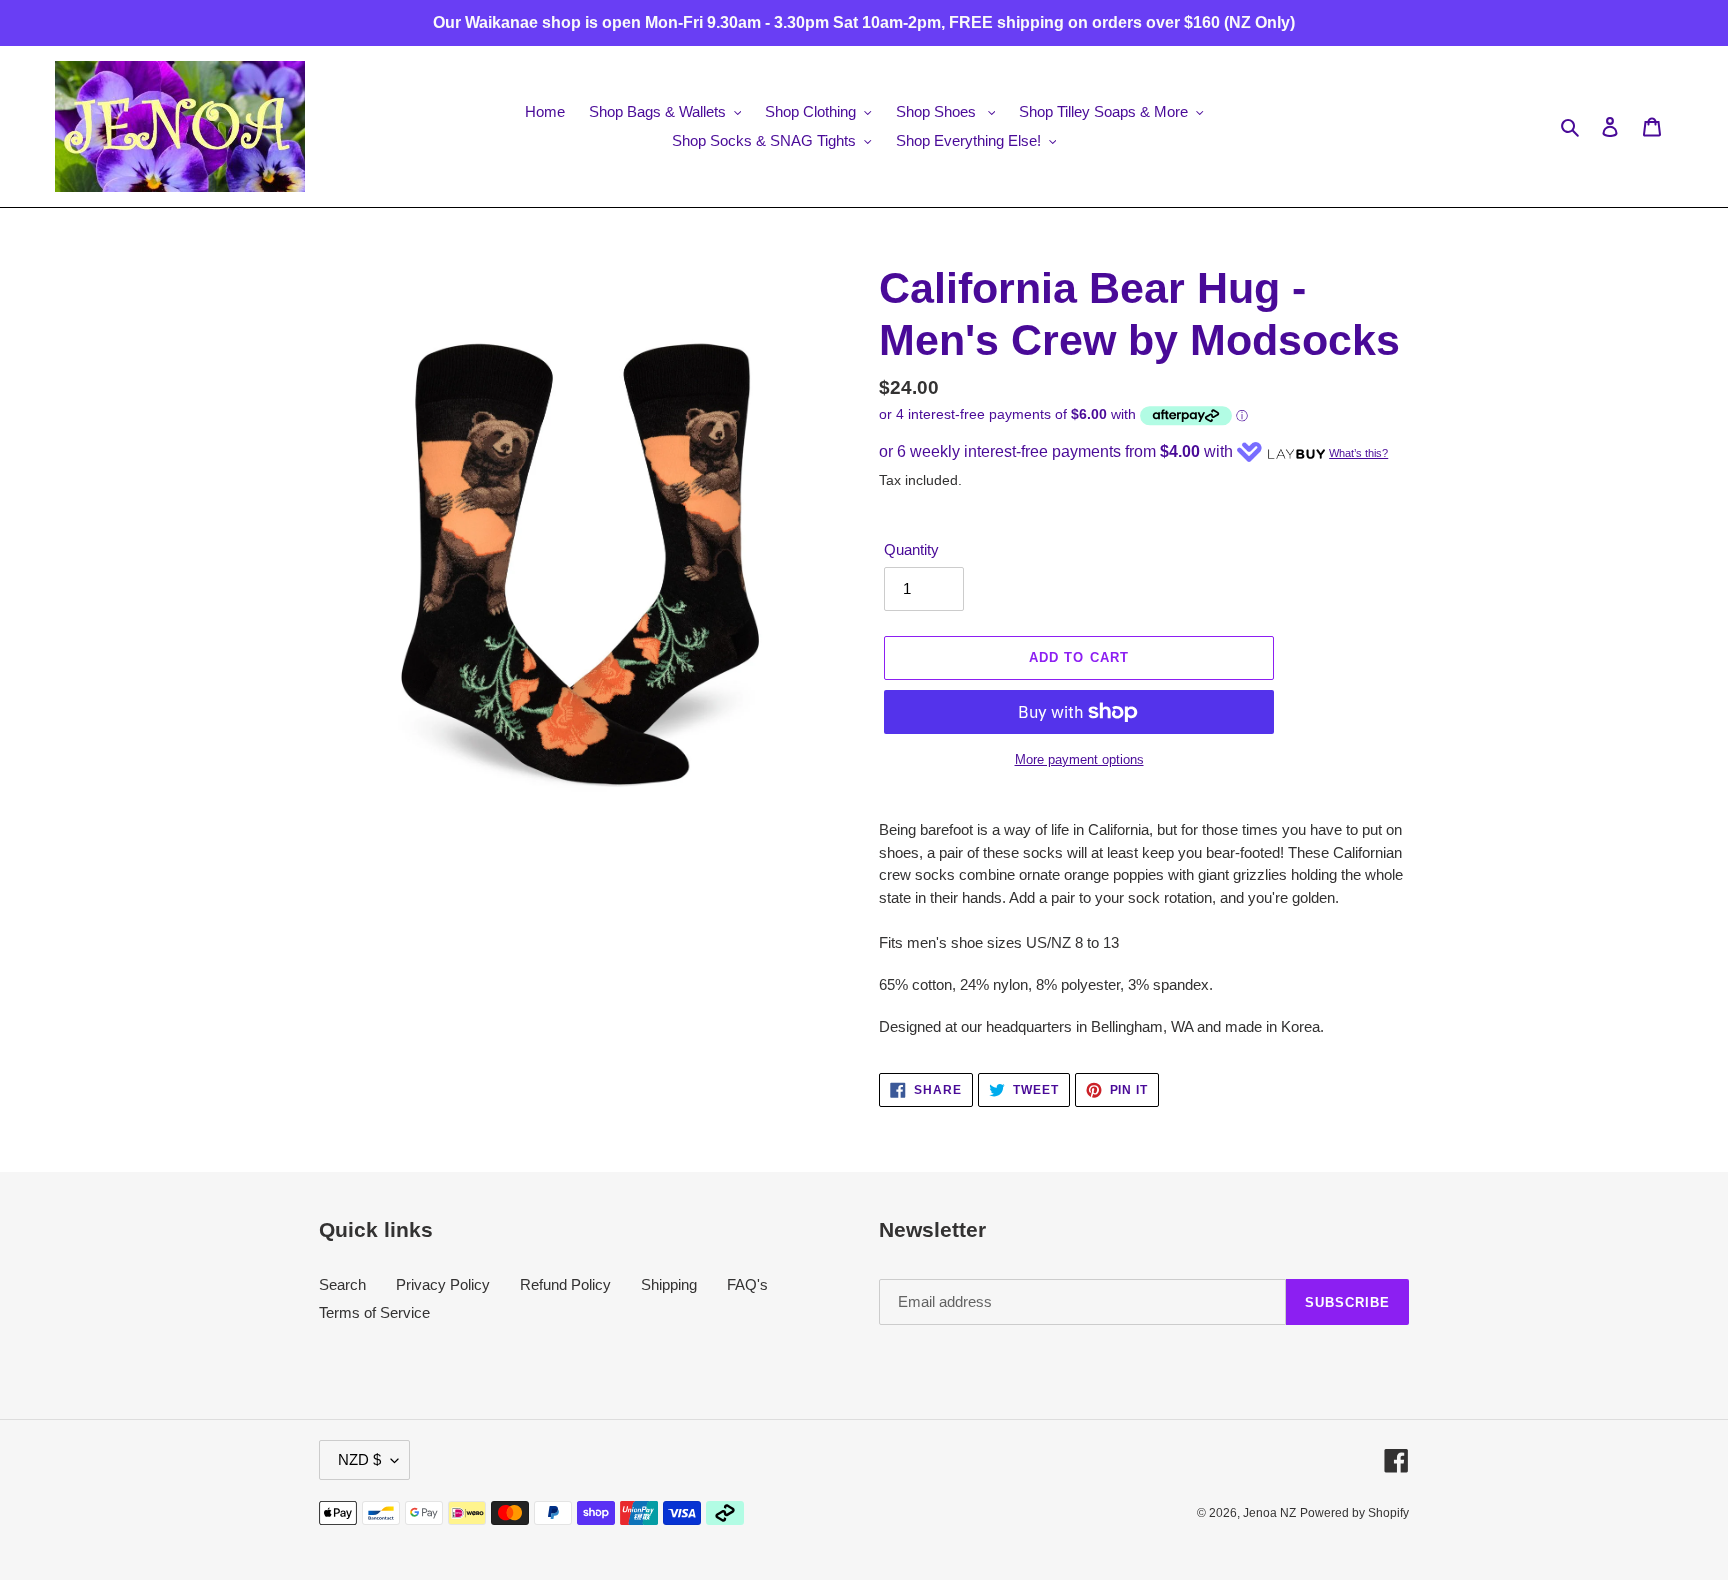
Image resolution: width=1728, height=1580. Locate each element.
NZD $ (359, 1459)
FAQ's (747, 1284)
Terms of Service (374, 1312)
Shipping (669, 1284)
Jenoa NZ (1269, 1513)
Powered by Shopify (1354, 1513)
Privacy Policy (443, 1284)
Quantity (911, 549)
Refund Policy (565, 1284)
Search (342, 1284)
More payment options (1079, 759)
